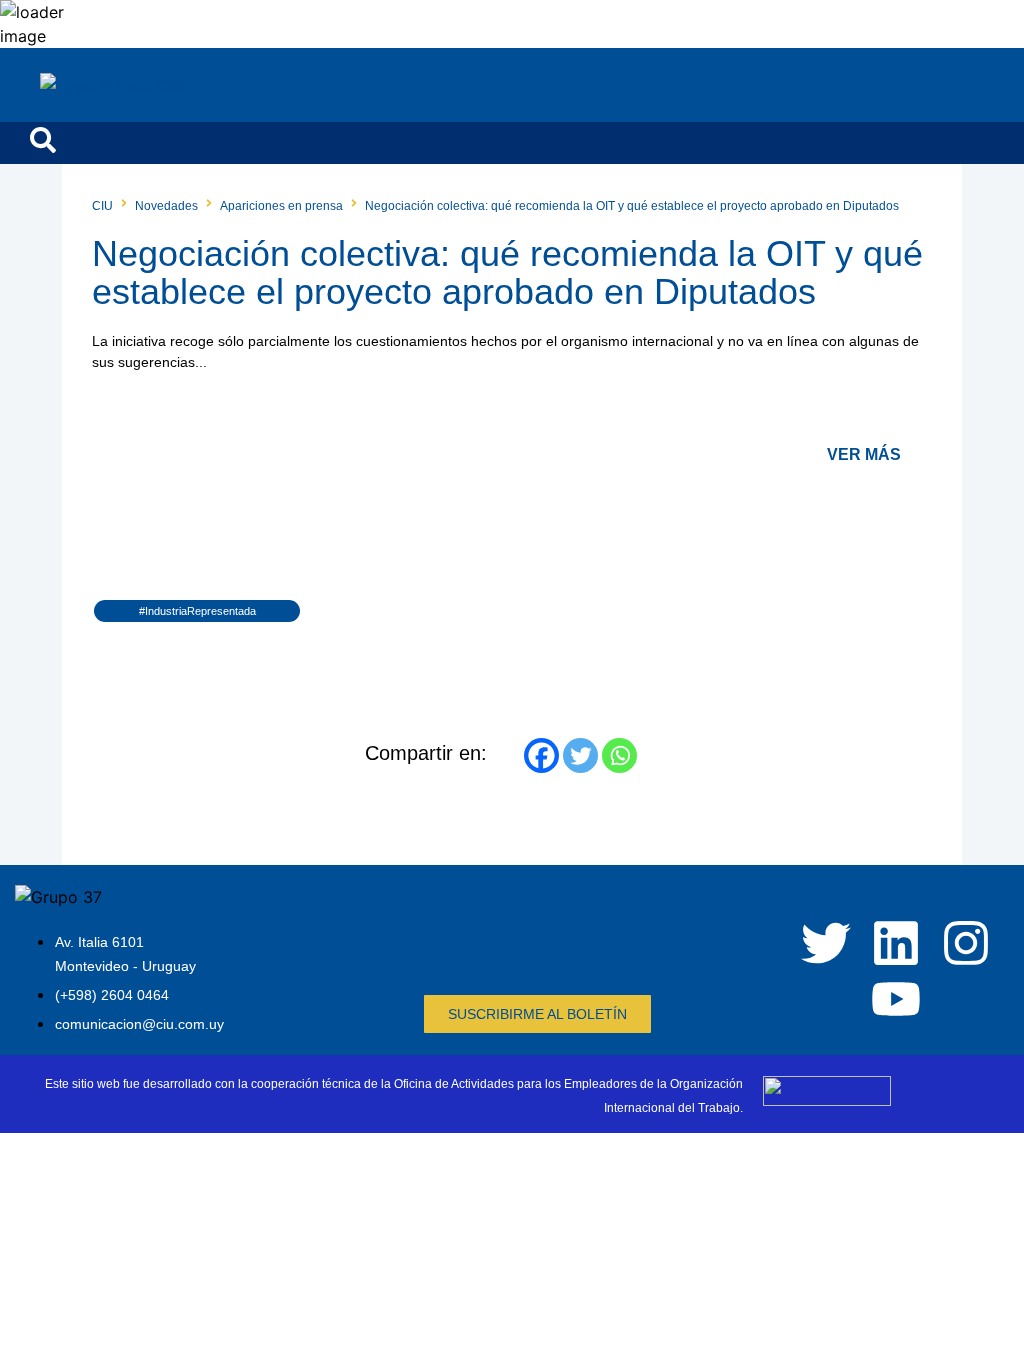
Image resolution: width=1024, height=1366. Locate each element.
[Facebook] (541, 755)
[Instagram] (966, 943)
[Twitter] (580, 755)
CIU (102, 206)
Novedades (166, 206)
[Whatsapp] (619, 755)
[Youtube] (896, 999)
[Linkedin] (896, 943)
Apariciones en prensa (281, 206)
